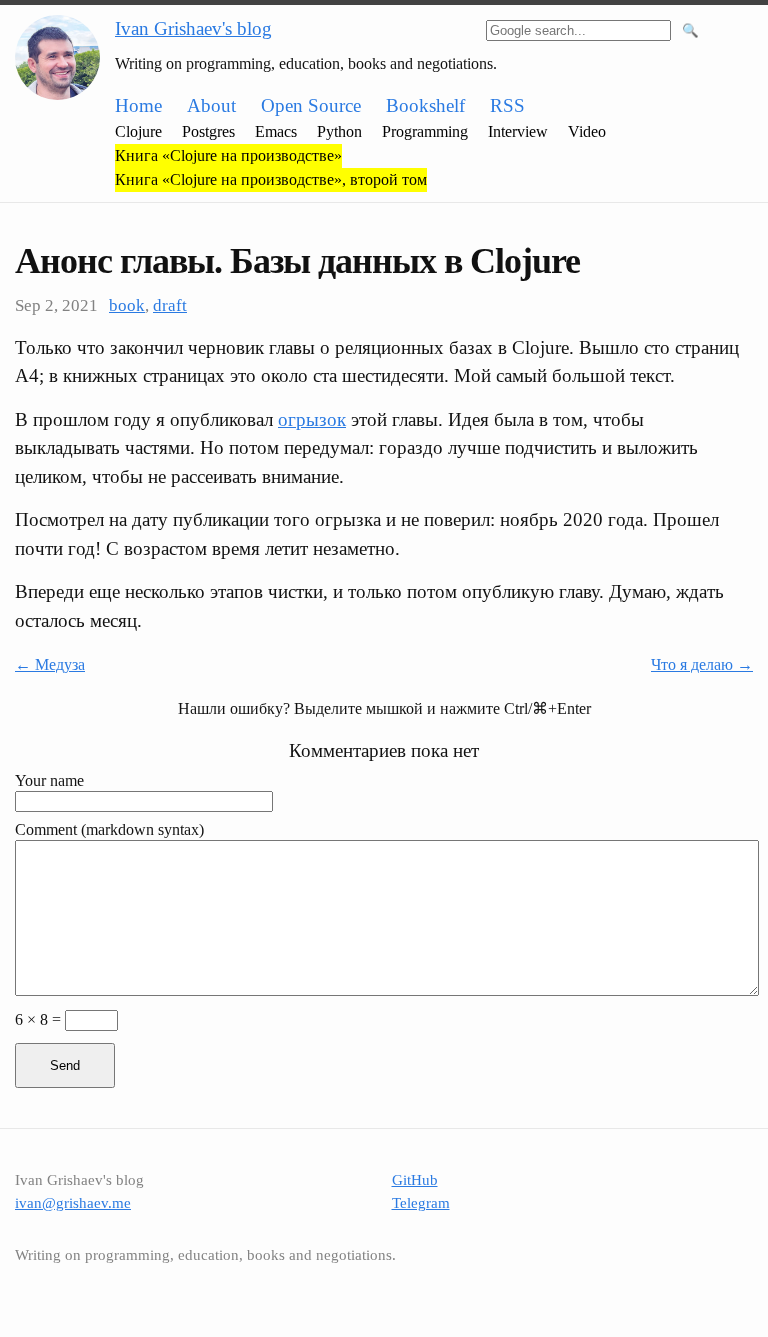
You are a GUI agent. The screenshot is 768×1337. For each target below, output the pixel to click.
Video (587, 131)
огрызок (312, 419)
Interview (518, 131)
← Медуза (50, 664)
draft (170, 305)
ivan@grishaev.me (73, 1203)
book (127, 305)
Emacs (276, 131)
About (211, 105)
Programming (425, 131)
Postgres (208, 131)
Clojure (138, 131)
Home (138, 105)
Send (65, 1065)
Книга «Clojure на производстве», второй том (271, 179)
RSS (507, 105)
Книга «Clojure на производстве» (228, 155)
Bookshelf (425, 105)
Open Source (311, 105)
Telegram (421, 1203)
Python (339, 131)
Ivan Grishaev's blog (193, 28)
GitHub (415, 1180)
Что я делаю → (702, 664)
